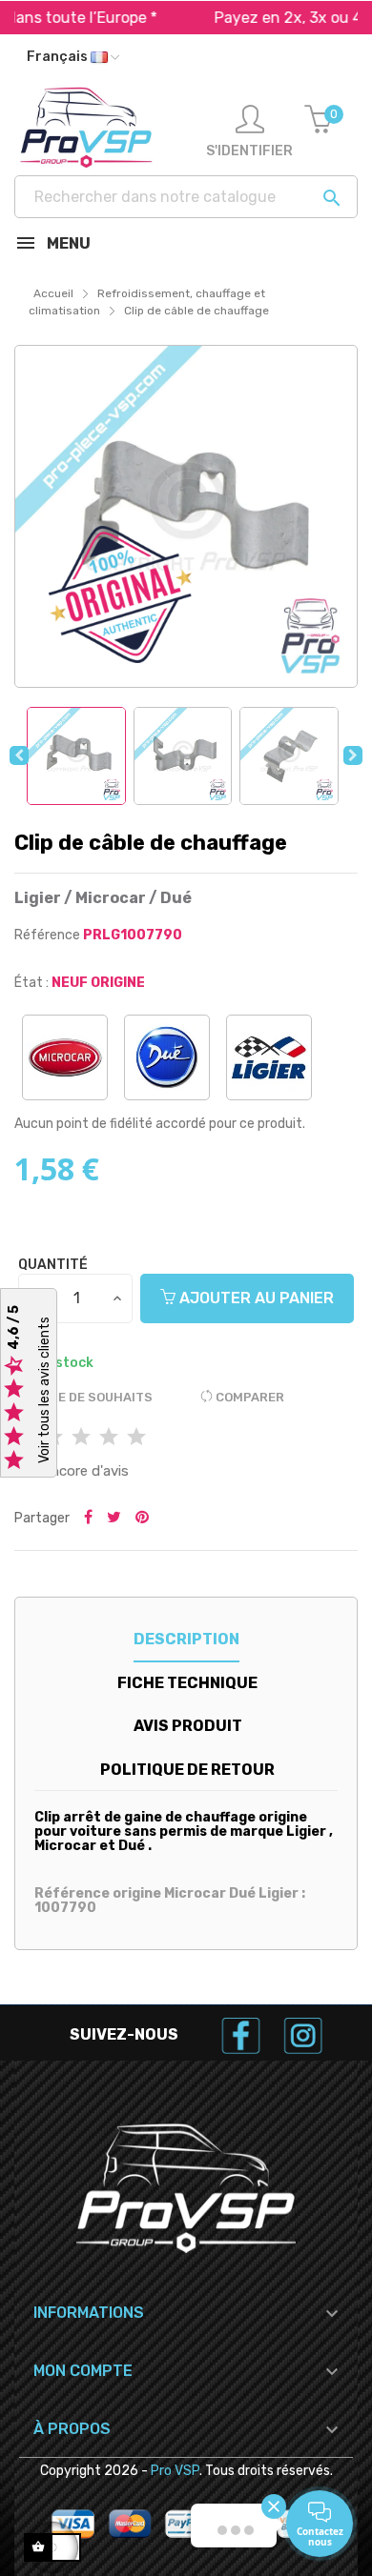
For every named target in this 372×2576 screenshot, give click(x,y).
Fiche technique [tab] (187, 1683)
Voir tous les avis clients (44, 1391)
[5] (136, 1438)
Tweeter (114, 1519)
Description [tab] (186, 1639)
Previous (19, 755)
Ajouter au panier (255, 1298)
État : (31, 983)
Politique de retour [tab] (187, 1770)
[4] (109, 1438)
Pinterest (142, 1519)
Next (353, 755)
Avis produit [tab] (188, 1726)
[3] (81, 1438)
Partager (88, 1519)
